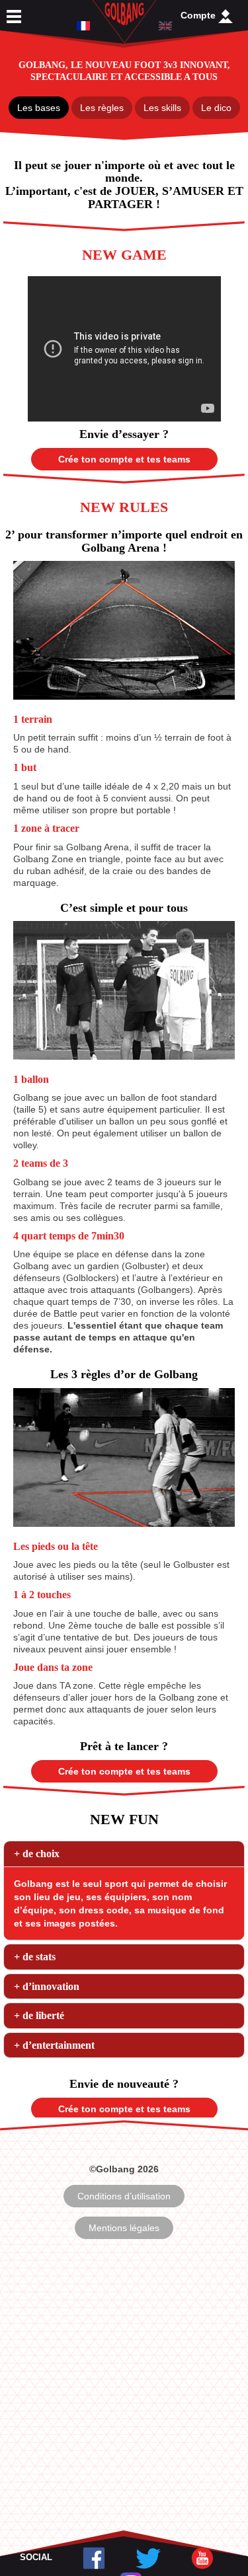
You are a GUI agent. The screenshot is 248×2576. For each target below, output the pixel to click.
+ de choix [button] (37, 1854)
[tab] (124, 1854)
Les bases (39, 108)
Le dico (216, 108)
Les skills (162, 108)
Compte (199, 15)
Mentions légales (124, 2228)
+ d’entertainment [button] (54, 2045)
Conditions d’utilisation (124, 2196)
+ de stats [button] (35, 1957)
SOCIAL (36, 2557)
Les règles (102, 108)
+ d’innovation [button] (47, 1986)
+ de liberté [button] (39, 2015)
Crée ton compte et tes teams (124, 459)
